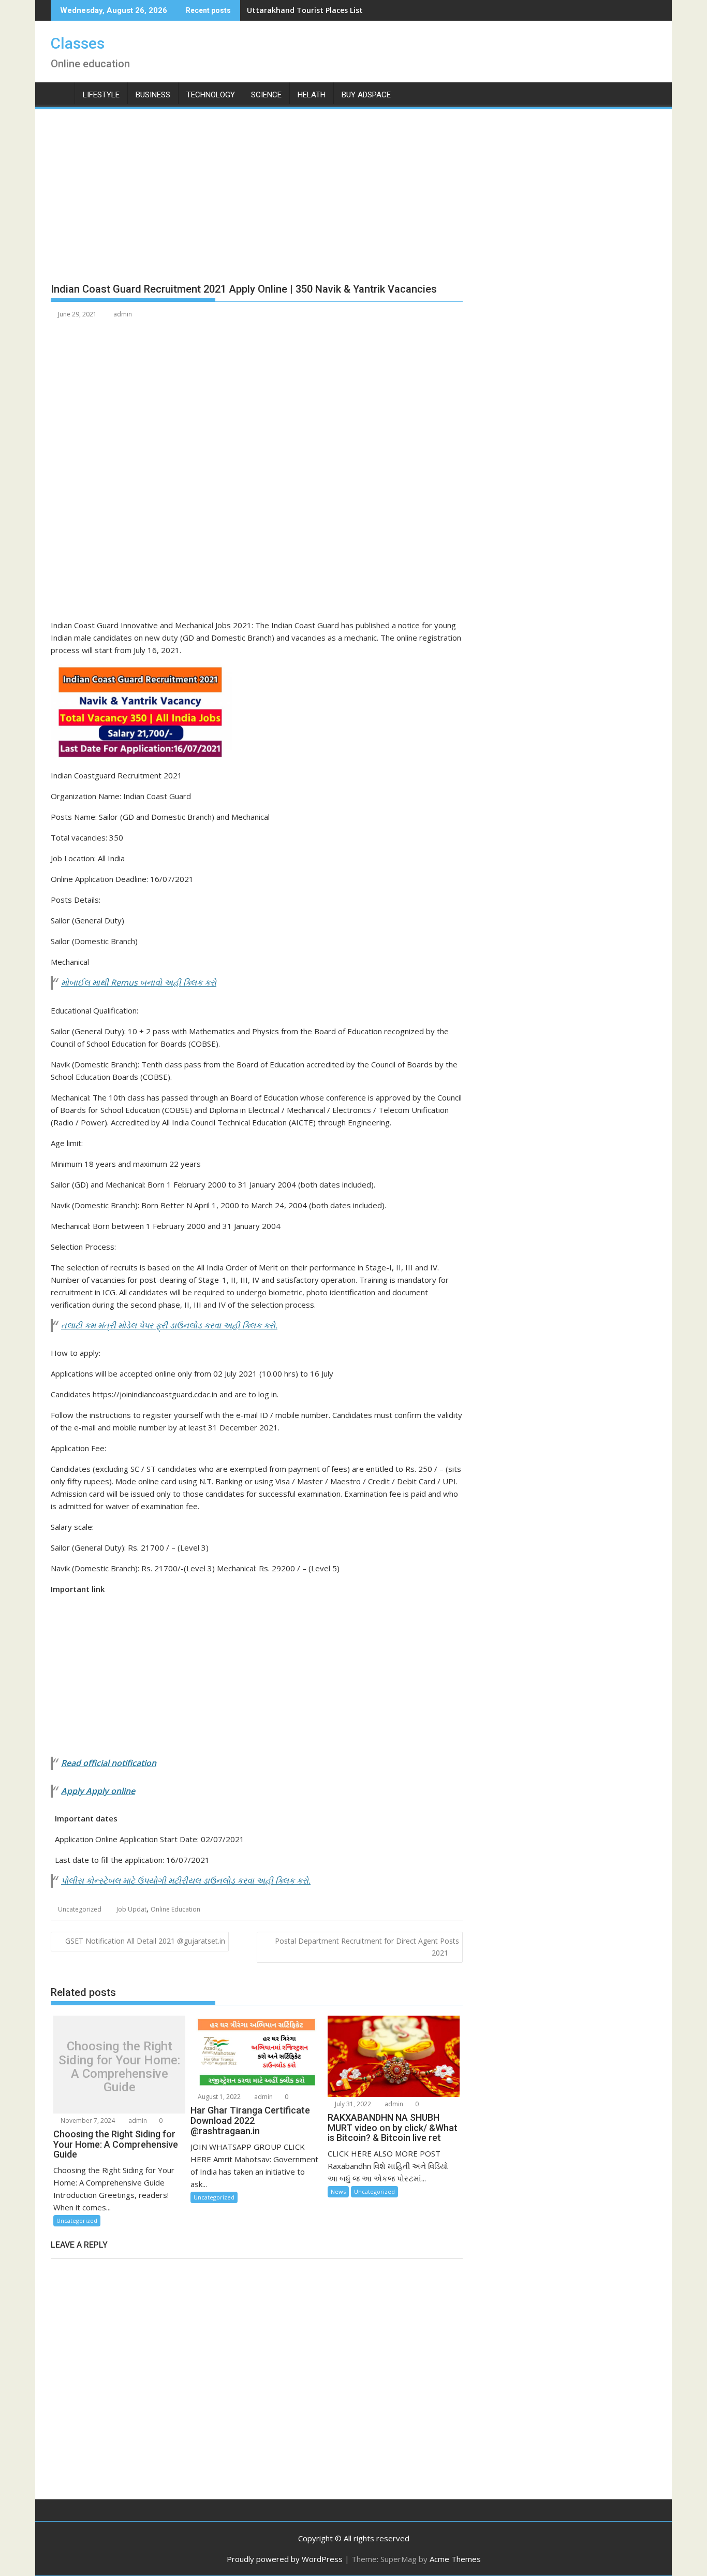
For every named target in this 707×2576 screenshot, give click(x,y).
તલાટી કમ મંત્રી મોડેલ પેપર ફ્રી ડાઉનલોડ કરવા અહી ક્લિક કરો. (169, 1325)
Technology (211, 95)
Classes (78, 43)
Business (153, 95)
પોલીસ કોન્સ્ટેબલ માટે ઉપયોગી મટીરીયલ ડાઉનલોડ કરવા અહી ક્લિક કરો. (186, 1880)
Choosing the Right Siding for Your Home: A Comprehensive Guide (119, 2067)
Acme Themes (455, 2559)
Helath (312, 95)
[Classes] (61, 93)
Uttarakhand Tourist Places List (305, 10)
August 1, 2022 (218, 2097)
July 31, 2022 (352, 2104)
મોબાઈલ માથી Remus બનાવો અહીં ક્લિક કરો (139, 982)
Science (266, 95)
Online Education (175, 1909)
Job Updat (131, 1909)
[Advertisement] (257, 200)
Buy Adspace (366, 95)
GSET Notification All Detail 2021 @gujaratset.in (145, 1941)
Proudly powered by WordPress (285, 2559)
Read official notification (109, 1763)
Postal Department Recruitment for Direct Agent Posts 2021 (367, 1947)
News (338, 2191)
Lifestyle (101, 95)
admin (123, 314)
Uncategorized (80, 1909)
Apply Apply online (98, 1791)
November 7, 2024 (87, 2121)
